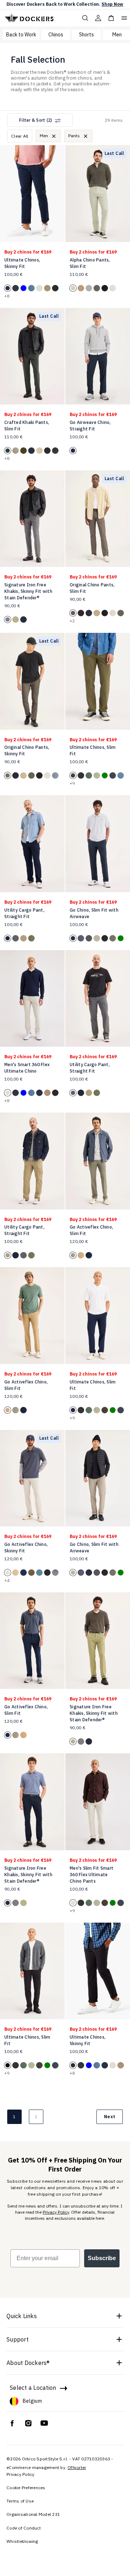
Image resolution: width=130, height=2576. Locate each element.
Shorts (86, 35)
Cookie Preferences (26, 2488)
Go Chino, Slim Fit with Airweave (94, 913)
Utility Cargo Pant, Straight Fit (24, 913)
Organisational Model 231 (33, 2514)
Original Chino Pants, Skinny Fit (27, 750)
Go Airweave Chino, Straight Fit (90, 426)
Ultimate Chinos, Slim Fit (93, 750)
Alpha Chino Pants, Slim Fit (90, 263)
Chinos (56, 35)
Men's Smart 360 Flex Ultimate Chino (27, 1068)
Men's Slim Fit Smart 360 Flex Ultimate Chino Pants (92, 1875)
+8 (7, 296)
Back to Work (21, 35)
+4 (7, 1580)
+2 (72, 621)
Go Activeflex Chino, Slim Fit (91, 1230)
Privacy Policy (56, 2212)
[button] (57, 190)
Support (18, 2339)
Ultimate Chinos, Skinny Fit (22, 263)
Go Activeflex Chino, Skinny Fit (26, 1548)
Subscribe (102, 2258)
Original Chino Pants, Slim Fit (92, 588)
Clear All (20, 136)
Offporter (77, 2467)
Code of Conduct (24, 2528)
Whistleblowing (22, 2541)
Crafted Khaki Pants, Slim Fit (27, 426)
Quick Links (22, 2316)
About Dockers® (28, 2363)
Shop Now (112, 4)
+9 (72, 783)
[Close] (54, 136)
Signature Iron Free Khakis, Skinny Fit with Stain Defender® (28, 591)
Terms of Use (20, 2501)
